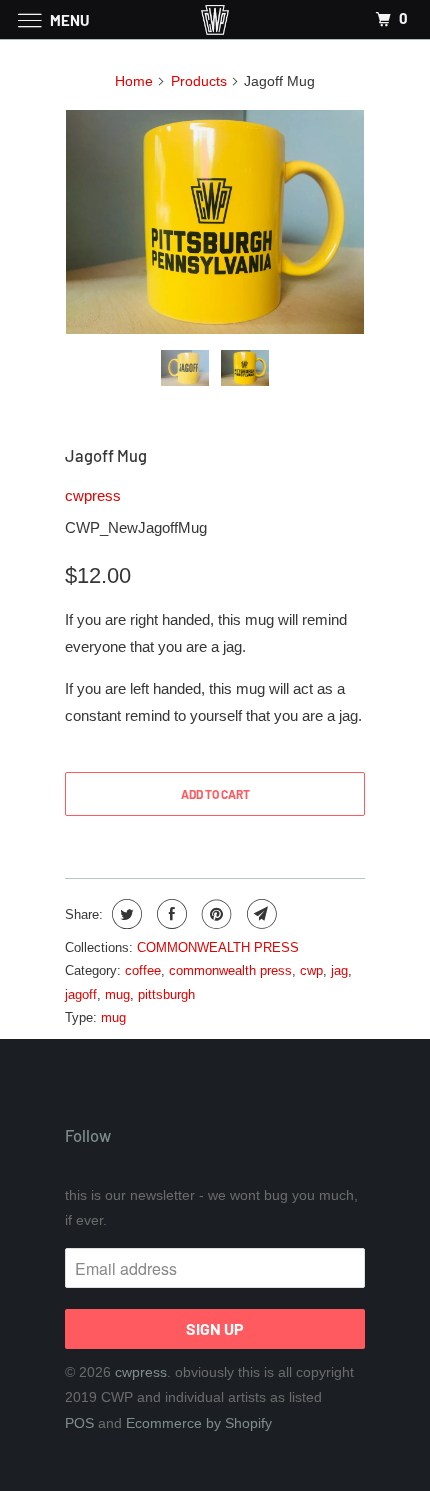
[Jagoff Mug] (215, 222)
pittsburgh (166, 994)
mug (117, 994)
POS (79, 1423)
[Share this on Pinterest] (214, 914)
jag (339, 970)
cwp (311, 970)
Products (199, 81)
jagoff (81, 994)
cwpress (93, 495)
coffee (143, 970)
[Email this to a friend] (259, 914)
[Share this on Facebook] (169, 914)
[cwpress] (215, 19)
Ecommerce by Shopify (199, 1423)
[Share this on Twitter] (124, 914)
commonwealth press (230, 970)
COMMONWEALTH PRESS (218, 947)
